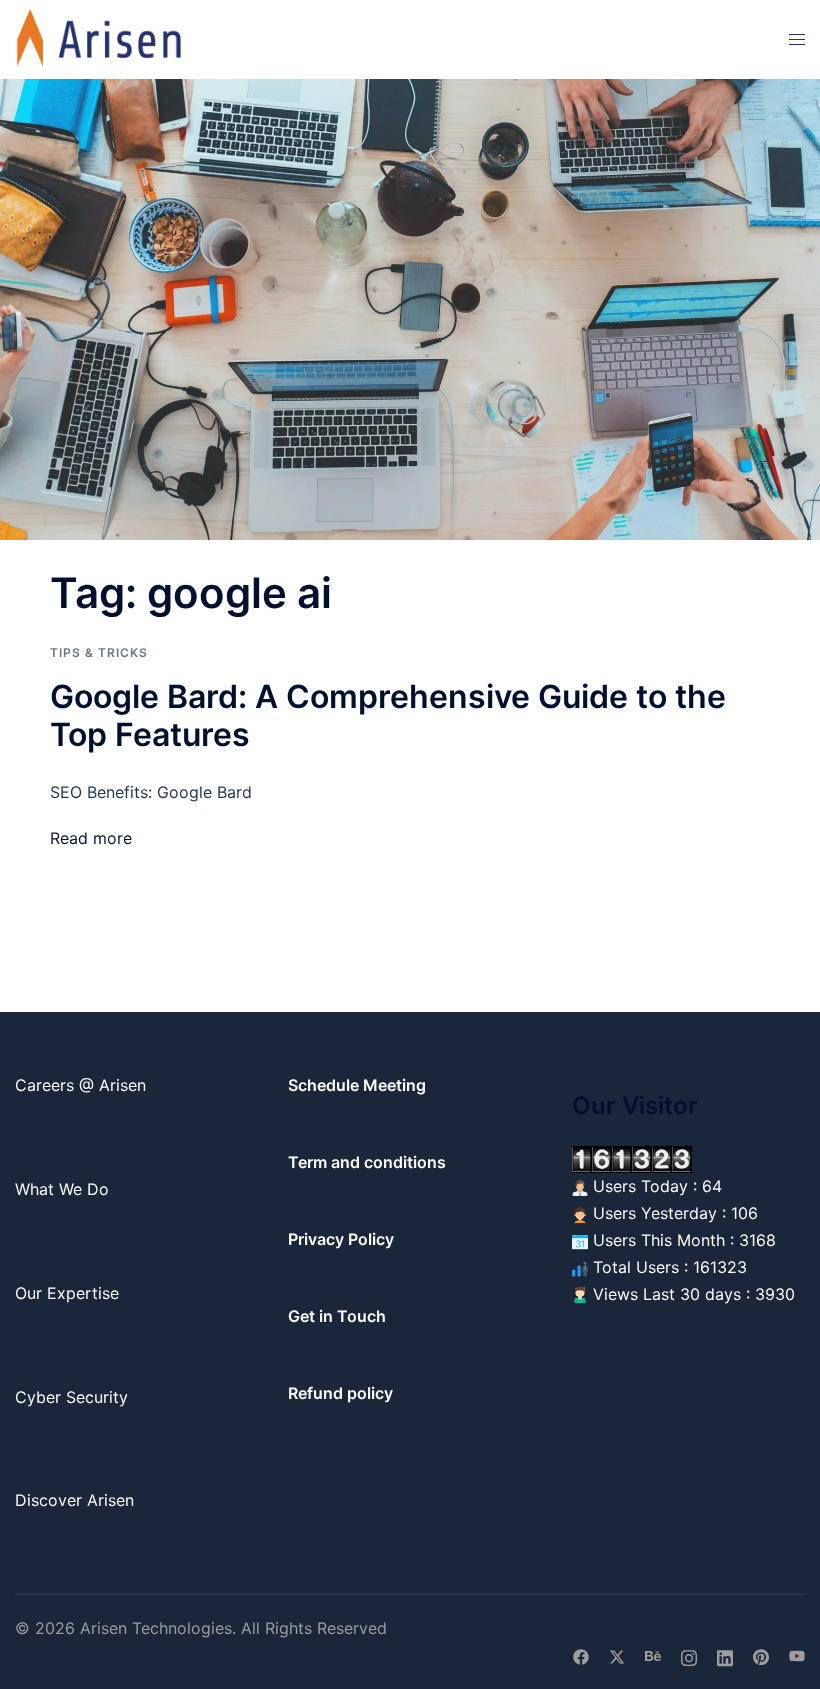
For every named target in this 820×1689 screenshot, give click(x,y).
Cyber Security (71, 1397)
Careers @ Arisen (80, 1085)
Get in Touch (337, 1316)
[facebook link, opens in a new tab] (581, 1655)
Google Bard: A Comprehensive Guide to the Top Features (388, 715)
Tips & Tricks (99, 652)
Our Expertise (67, 1293)
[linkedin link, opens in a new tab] (725, 1655)
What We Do (62, 1189)
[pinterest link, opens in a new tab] (761, 1655)
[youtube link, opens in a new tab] (797, 1655)
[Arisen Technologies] (100, 38)
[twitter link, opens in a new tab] (617, 1655)
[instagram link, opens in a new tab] (689, 1655)
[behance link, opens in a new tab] (653, 1655)
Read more (91, 838)
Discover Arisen (74, 1500)
